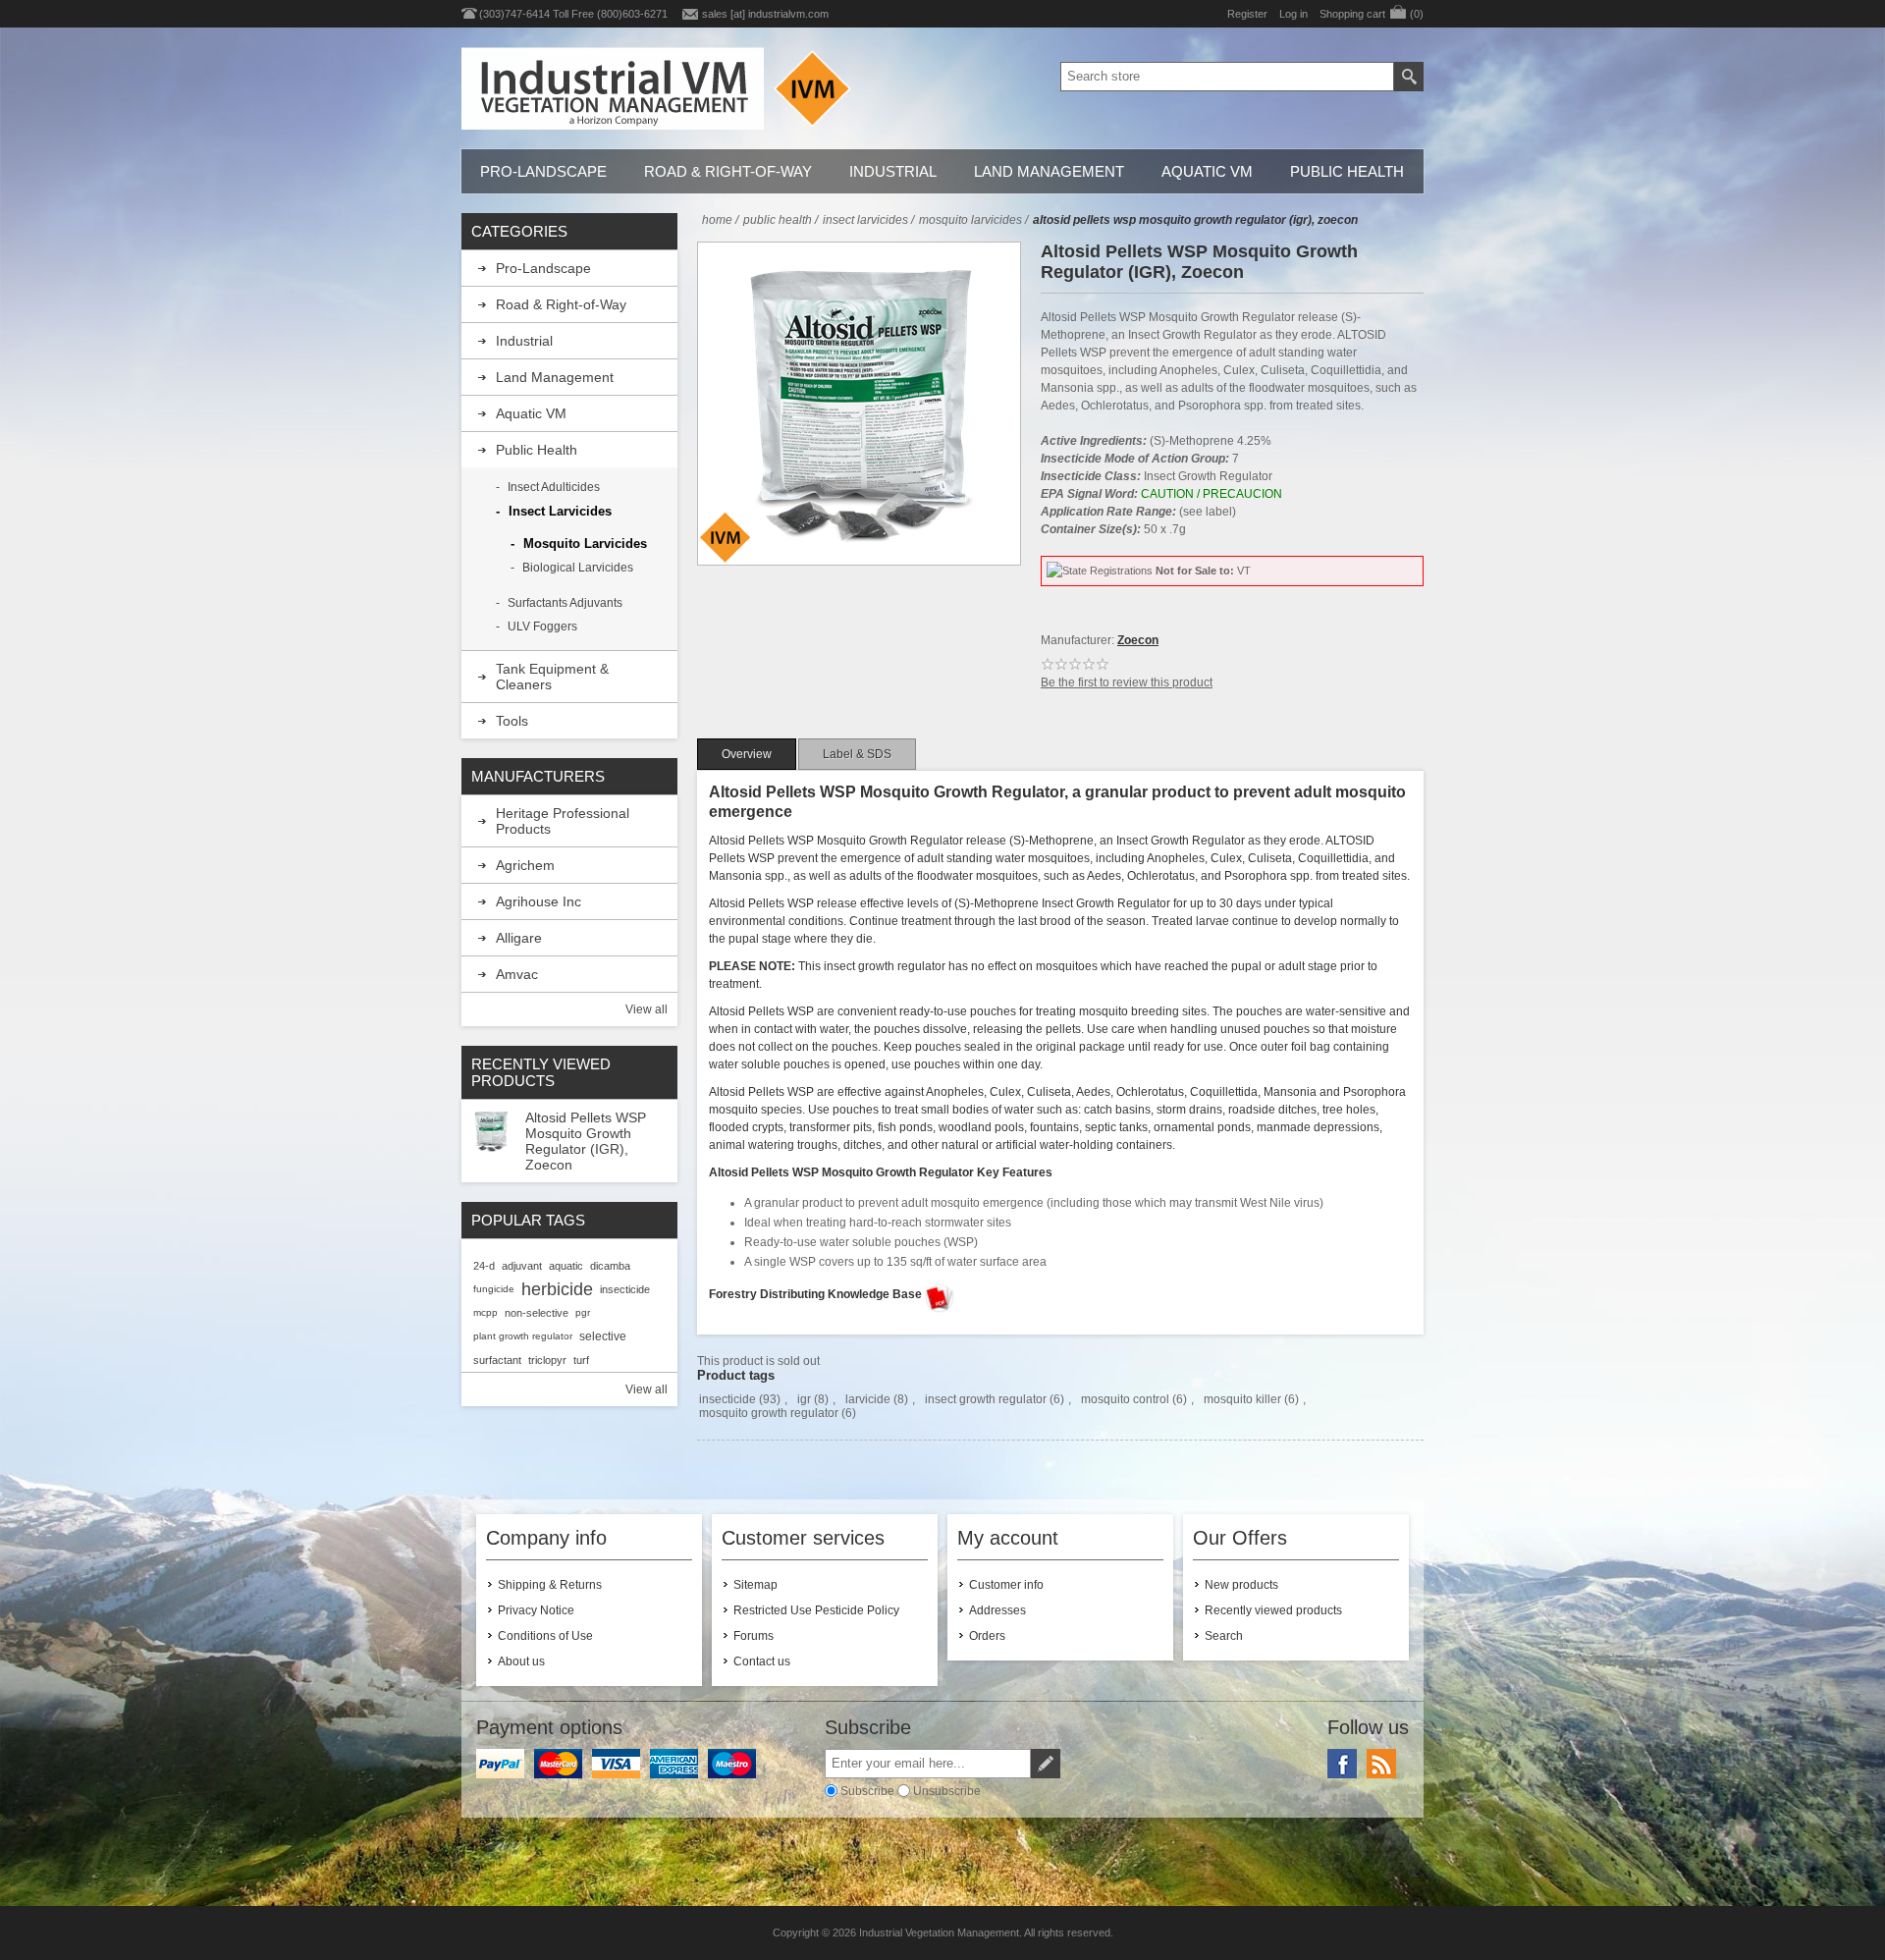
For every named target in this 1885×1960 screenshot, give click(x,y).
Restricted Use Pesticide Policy (816, 1610)
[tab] (747, 754)
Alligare (519, 938)
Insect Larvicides (560, 511)
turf (581, 1360)
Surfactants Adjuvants (565, 603)
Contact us (762, 1661)
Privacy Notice (536, 1610)
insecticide (727, 1399)
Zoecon (1138, 640)
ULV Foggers (542, 626)
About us (521, 1661)
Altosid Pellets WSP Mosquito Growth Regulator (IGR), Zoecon (586, 1141)
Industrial (893, 171)
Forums (754, 1636)
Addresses (997, 1610)
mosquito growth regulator (769, 1413)
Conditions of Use (545, 1636)
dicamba (610, 1266)
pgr (583, 1312)
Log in (1293, 14)
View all (646, 1009)
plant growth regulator (523, 1336)
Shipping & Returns (550, 1585)
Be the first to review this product (1127, 682)
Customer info (1006, 1585)
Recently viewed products (1273, 1610)
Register (1247, 14)
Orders (987, 1636)
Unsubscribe (947, 1791)
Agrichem (525, 865)
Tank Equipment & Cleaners (552, 677)
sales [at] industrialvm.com (765, 14)
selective (603, 1336)
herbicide (557, 1289)
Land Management (1049, 171)
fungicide (494, 1289)
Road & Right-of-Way (728, 171)
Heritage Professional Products (563, 821)
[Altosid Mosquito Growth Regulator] (491, 1133)
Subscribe (867, 1791)
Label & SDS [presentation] (857, 754)
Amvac (517, 974)
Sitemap (755, 1585)
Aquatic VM (1207, 171)
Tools (512, 721)
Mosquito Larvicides (585, 544)
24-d (484, 1266)
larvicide (868, 1399)
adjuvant (522, 1266)
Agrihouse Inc (539, 901)
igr (804, 1399)
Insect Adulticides (554, 487)
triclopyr (547, 1360)
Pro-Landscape (543, 171)
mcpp (485, 1312)
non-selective (537, 1313)
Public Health (1347, 171)
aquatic (566, 1266)
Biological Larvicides (578, 568)
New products (1241, 1585)
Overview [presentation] (747, 754)
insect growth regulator (986, 1399)
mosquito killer (1242, 1399)
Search (1224, 1636)
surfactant (497, 1360)
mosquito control (1125, 1399)
